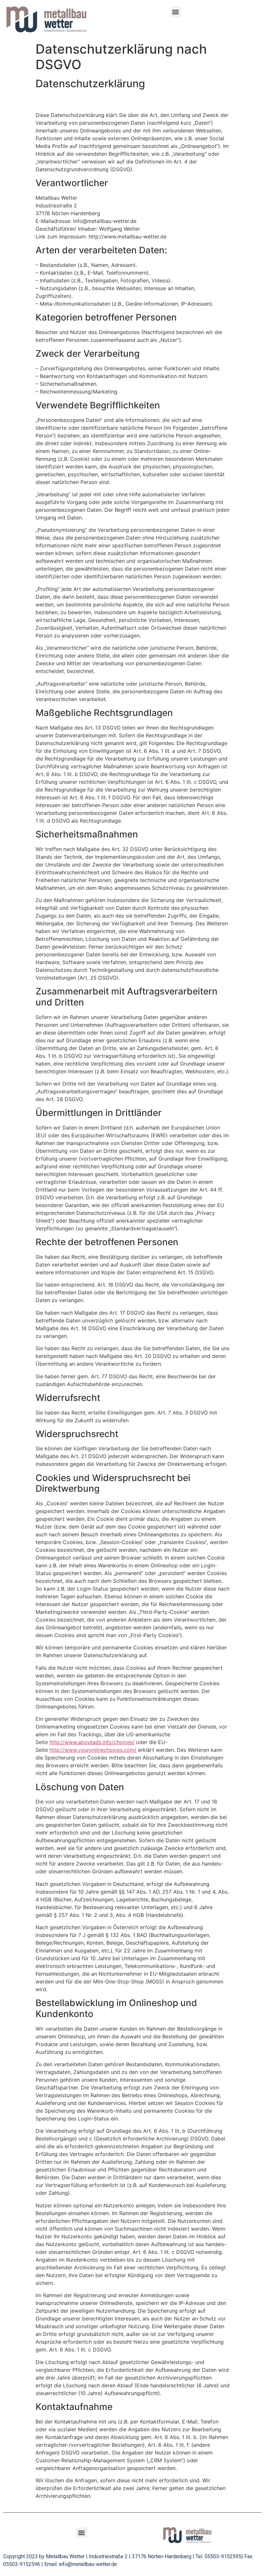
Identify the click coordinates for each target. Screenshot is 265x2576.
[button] (176, 12)
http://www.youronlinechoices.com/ (93, 1750)
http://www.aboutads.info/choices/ (92, 1742)
